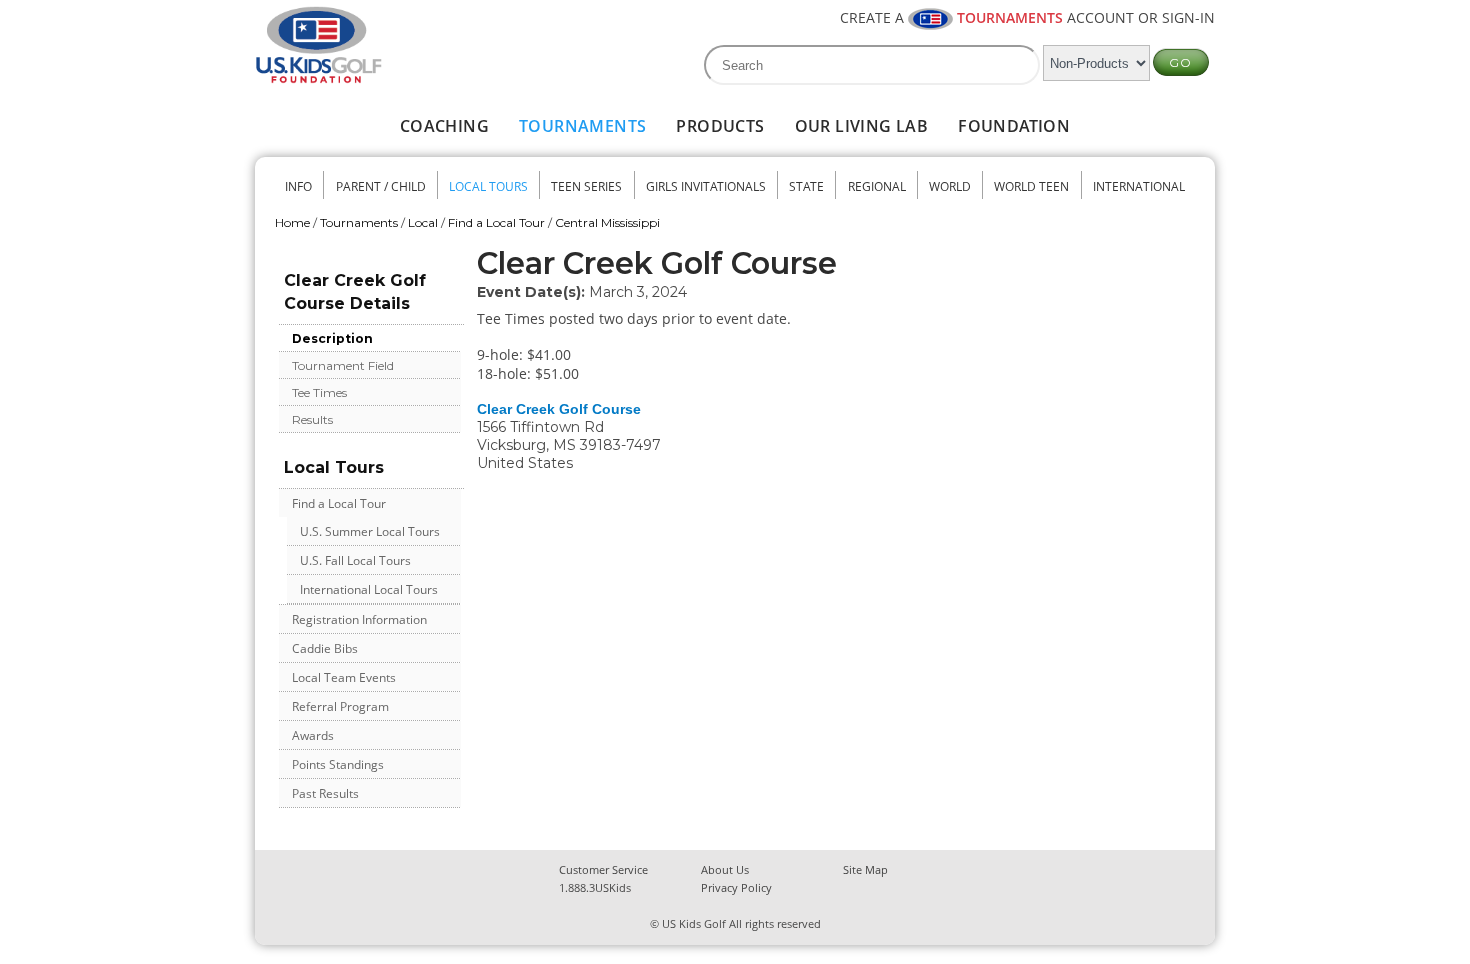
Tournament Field (343, 365)
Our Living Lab (862, 126)
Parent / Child (381, 186)
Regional (877, 186)
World (950, 186)
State (806, 186)
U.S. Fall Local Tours (355, 560)
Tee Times (319, 392)
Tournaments (582, 126)
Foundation (1014, 126)
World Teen (1031, 186)
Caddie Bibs (325, 648)
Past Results (325, 793)
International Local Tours (369, 589)
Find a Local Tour (496, 222)
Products (720, 126)
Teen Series (586, 186)
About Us (725, 869)
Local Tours (488, 186)
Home (292, 222)
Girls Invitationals (706, 186)
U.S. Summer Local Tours (370, 531)
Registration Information (359, 619)
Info (298, 186)
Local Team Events (344, 677)
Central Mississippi (607, 222)
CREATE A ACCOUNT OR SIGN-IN (1027, 17)
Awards (313, 735)
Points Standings (338, 764)
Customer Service (603, 869)
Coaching (444, 126)
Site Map (865, 869)
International (1139, 186)
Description (332, 338)
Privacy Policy (736, 887)
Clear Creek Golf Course (559, 409)
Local (423, 222)
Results (312, 419)
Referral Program (340, 706)
